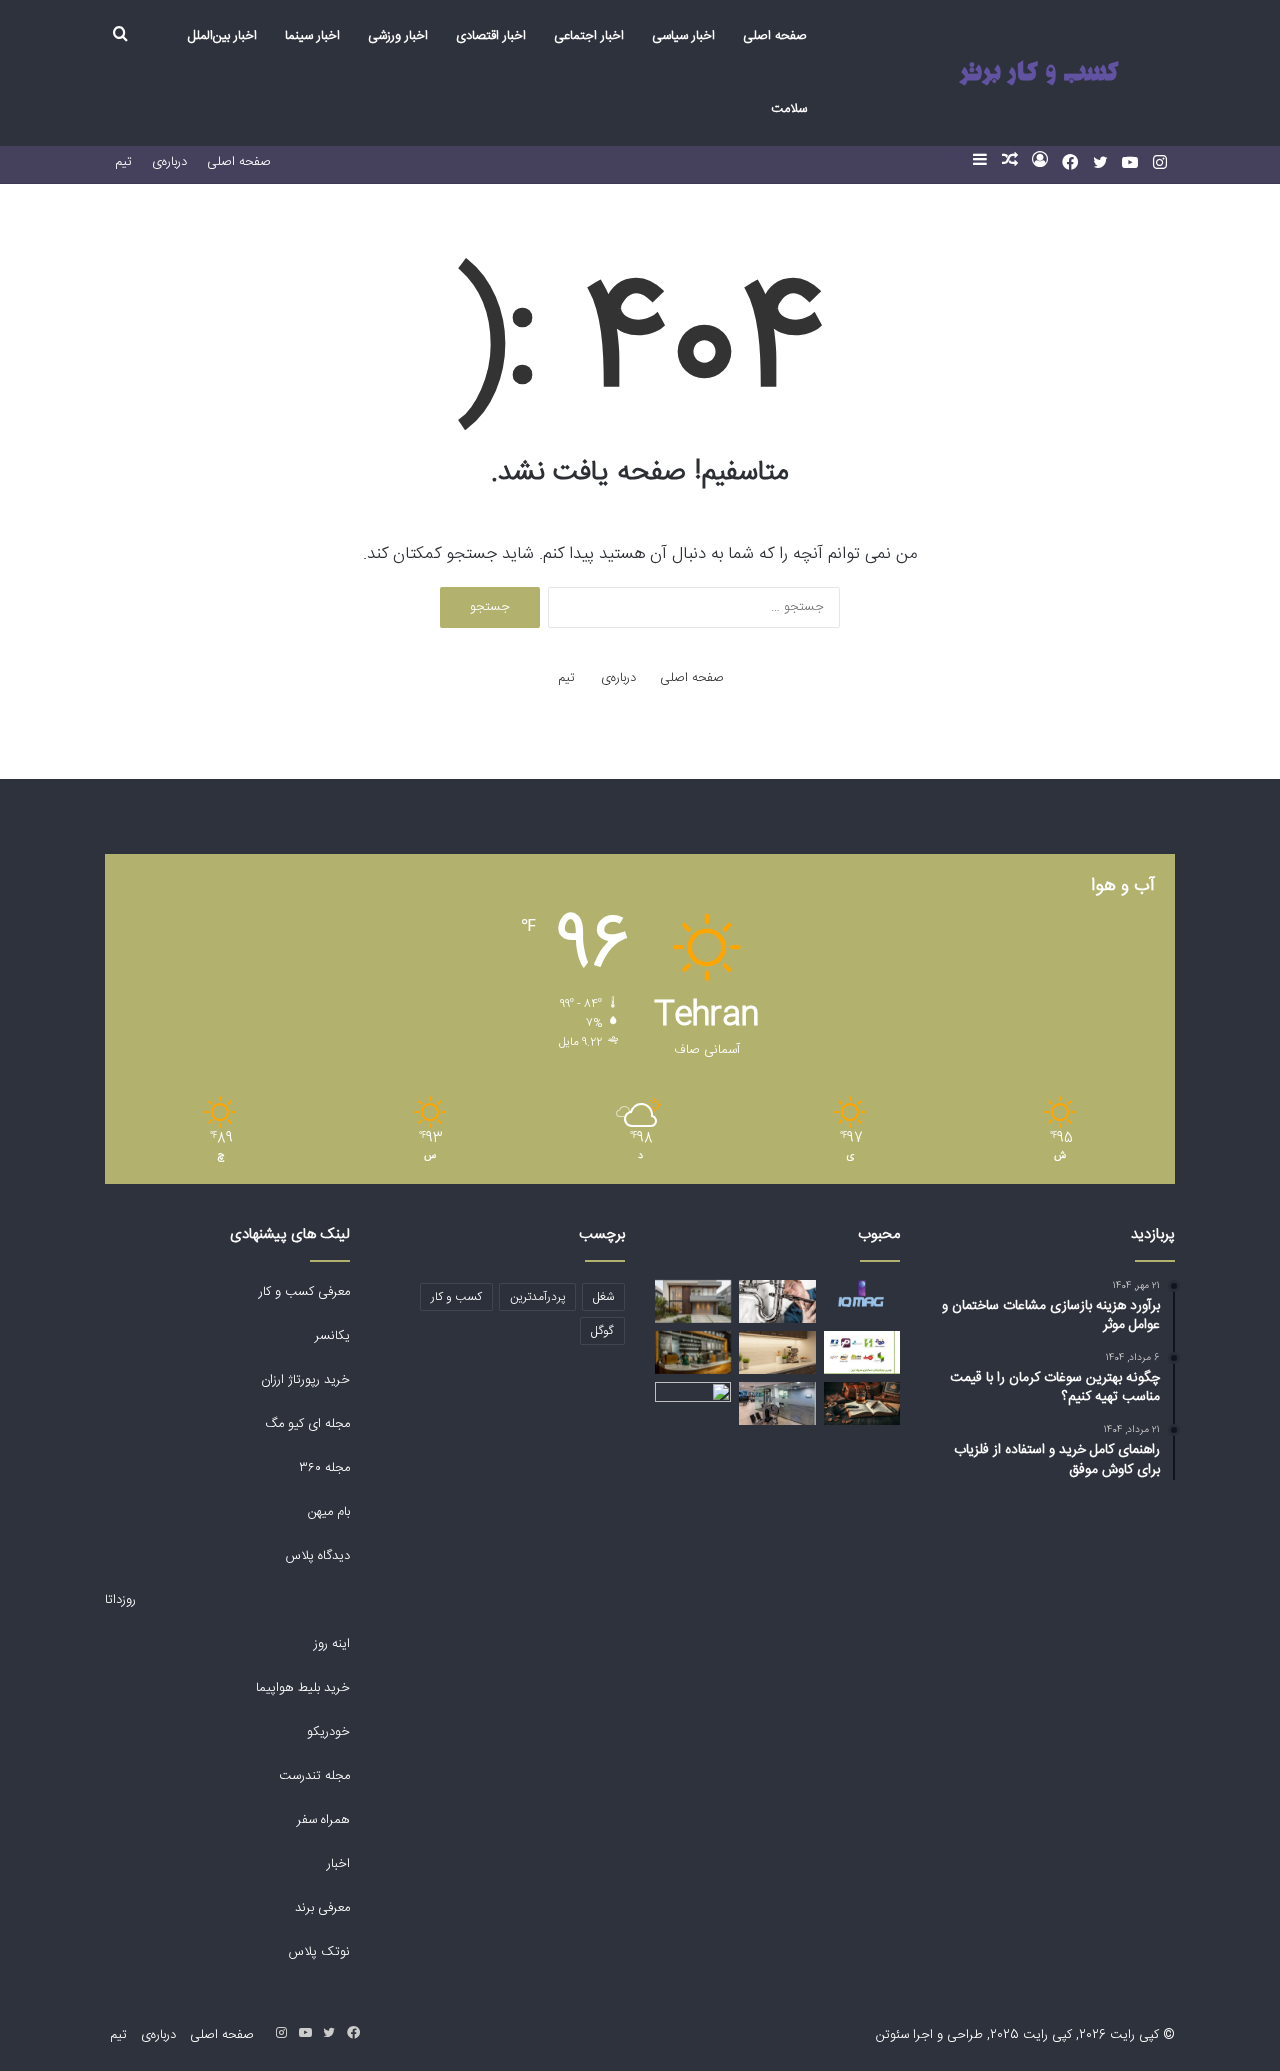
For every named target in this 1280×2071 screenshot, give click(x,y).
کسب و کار (456, 1297)
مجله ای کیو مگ (305, 1424)
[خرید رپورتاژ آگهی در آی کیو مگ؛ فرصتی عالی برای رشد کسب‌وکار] (862, 1294)
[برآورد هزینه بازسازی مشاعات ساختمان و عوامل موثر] (777, 1403)
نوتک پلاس (319, 1952)
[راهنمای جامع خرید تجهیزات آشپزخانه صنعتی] (693, 1403)
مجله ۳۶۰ (324, 1468)
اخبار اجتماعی (589, 36)
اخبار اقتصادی (491, 36)
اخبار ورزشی (398, 36)
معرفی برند (320, 1908)
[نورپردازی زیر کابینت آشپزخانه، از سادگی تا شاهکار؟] (777, 1352)
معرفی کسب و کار (304, 1292)
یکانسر (332, 1336)
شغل (603, 1297)
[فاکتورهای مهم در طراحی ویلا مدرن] (693, 1301)
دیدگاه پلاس (316, 1556)
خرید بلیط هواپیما (301, 1688)
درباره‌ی (169, 162)
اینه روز (332, 1644)
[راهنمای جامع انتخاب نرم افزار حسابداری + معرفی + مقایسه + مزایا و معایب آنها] (862, 1352)
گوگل (602, 1331)
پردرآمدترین (537, 1297)
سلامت (789, 109)
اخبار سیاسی (683, 36)
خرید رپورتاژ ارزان (303, 1380)
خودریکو (328, 1732)
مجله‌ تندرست (314, 1776)
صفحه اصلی (775, 36)
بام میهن (327, 1512)
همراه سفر (323, 1820)
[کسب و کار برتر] (1038, 73)
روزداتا (120, 1600)
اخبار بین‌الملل (222, 36)
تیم (123, 162)
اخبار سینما (312, 36)
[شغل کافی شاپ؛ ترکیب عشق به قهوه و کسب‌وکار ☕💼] (693, 1352)
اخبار (338, 1864)
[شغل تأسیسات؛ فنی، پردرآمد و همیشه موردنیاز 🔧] (777, 1301)
